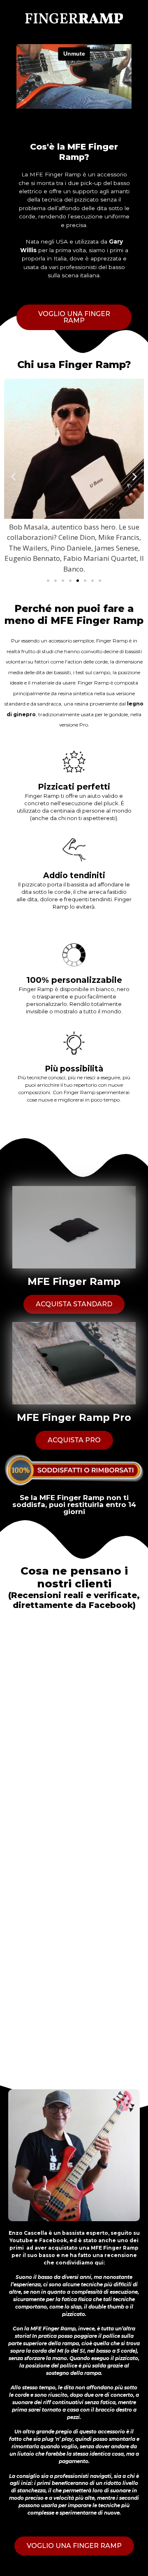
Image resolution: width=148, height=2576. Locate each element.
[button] (74, 317)
